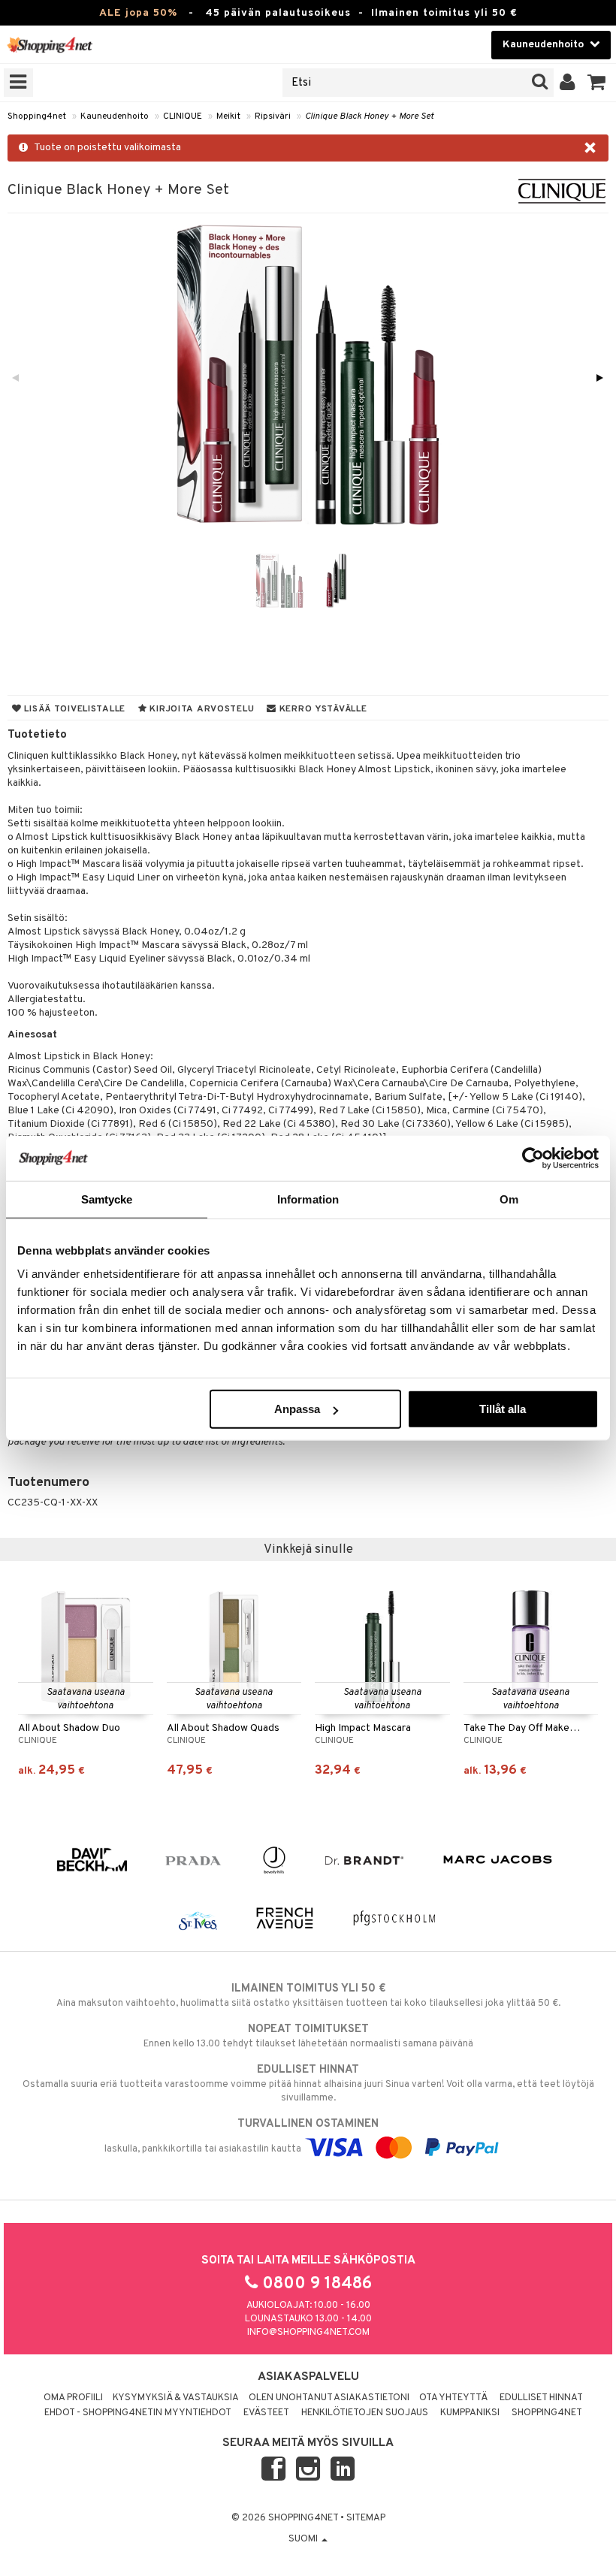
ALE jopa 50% (138, 13)
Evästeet (266, 2413)
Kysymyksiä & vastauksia (176, 2398)
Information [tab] (308, 1199)
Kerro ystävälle (322, 709)
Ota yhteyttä (453, 2398)
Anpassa (297, 1409)
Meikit (228, 116)
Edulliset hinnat (541, 2398)
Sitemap (366, 2518)
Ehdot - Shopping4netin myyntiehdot (138, 2413)
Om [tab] (509, 1199)
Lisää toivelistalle (74, 709)
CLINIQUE (183, 116)
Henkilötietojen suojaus (365, 2413)
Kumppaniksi (470, 2413)
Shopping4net (37, 116)
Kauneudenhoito (115, 116)
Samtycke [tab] (107, 1199)
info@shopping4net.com (308, 2333)
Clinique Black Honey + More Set (369, 116)
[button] (597, 83)
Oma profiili (73, 2398)
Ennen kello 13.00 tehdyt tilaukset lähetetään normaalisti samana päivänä (308, 2036)
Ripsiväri (273, 116)
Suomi (304, 2539)
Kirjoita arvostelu (201, 709)
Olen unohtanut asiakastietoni (329, 2398)
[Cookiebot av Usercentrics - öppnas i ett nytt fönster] (533, 1158)
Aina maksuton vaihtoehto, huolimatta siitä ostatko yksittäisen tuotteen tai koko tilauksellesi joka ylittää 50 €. (308, 1996)
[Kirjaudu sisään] (568, 83)
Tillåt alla (503, 1409)
